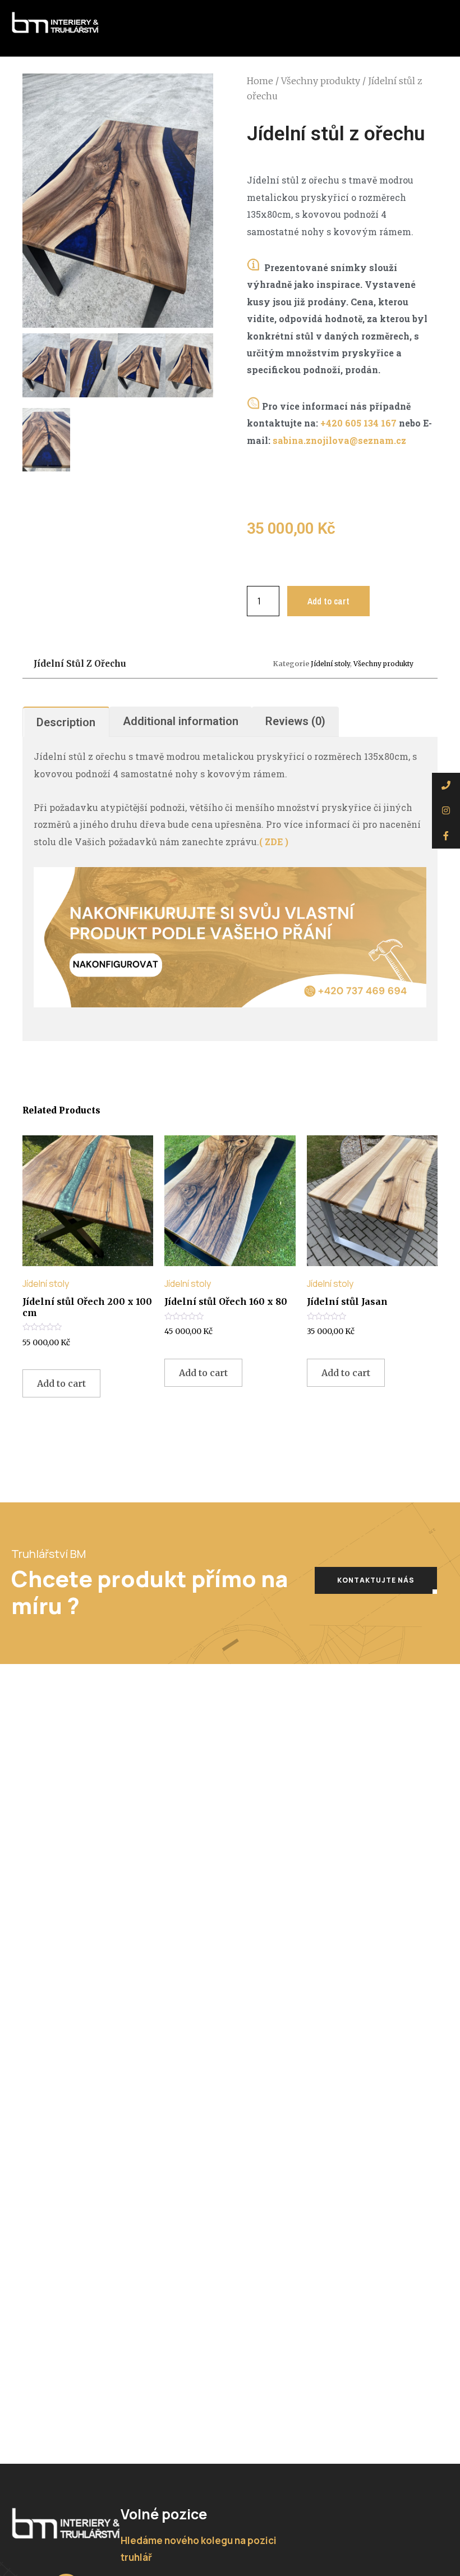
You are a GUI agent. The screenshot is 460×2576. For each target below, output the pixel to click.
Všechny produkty (321, 81)
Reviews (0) (295, 721)
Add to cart (328, 601)
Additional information (181, 721)
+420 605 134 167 (358, 423)
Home (260, 81)
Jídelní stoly (330, 664)
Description (66, 722)
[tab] (66, 722)
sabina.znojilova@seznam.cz (339, 440)
